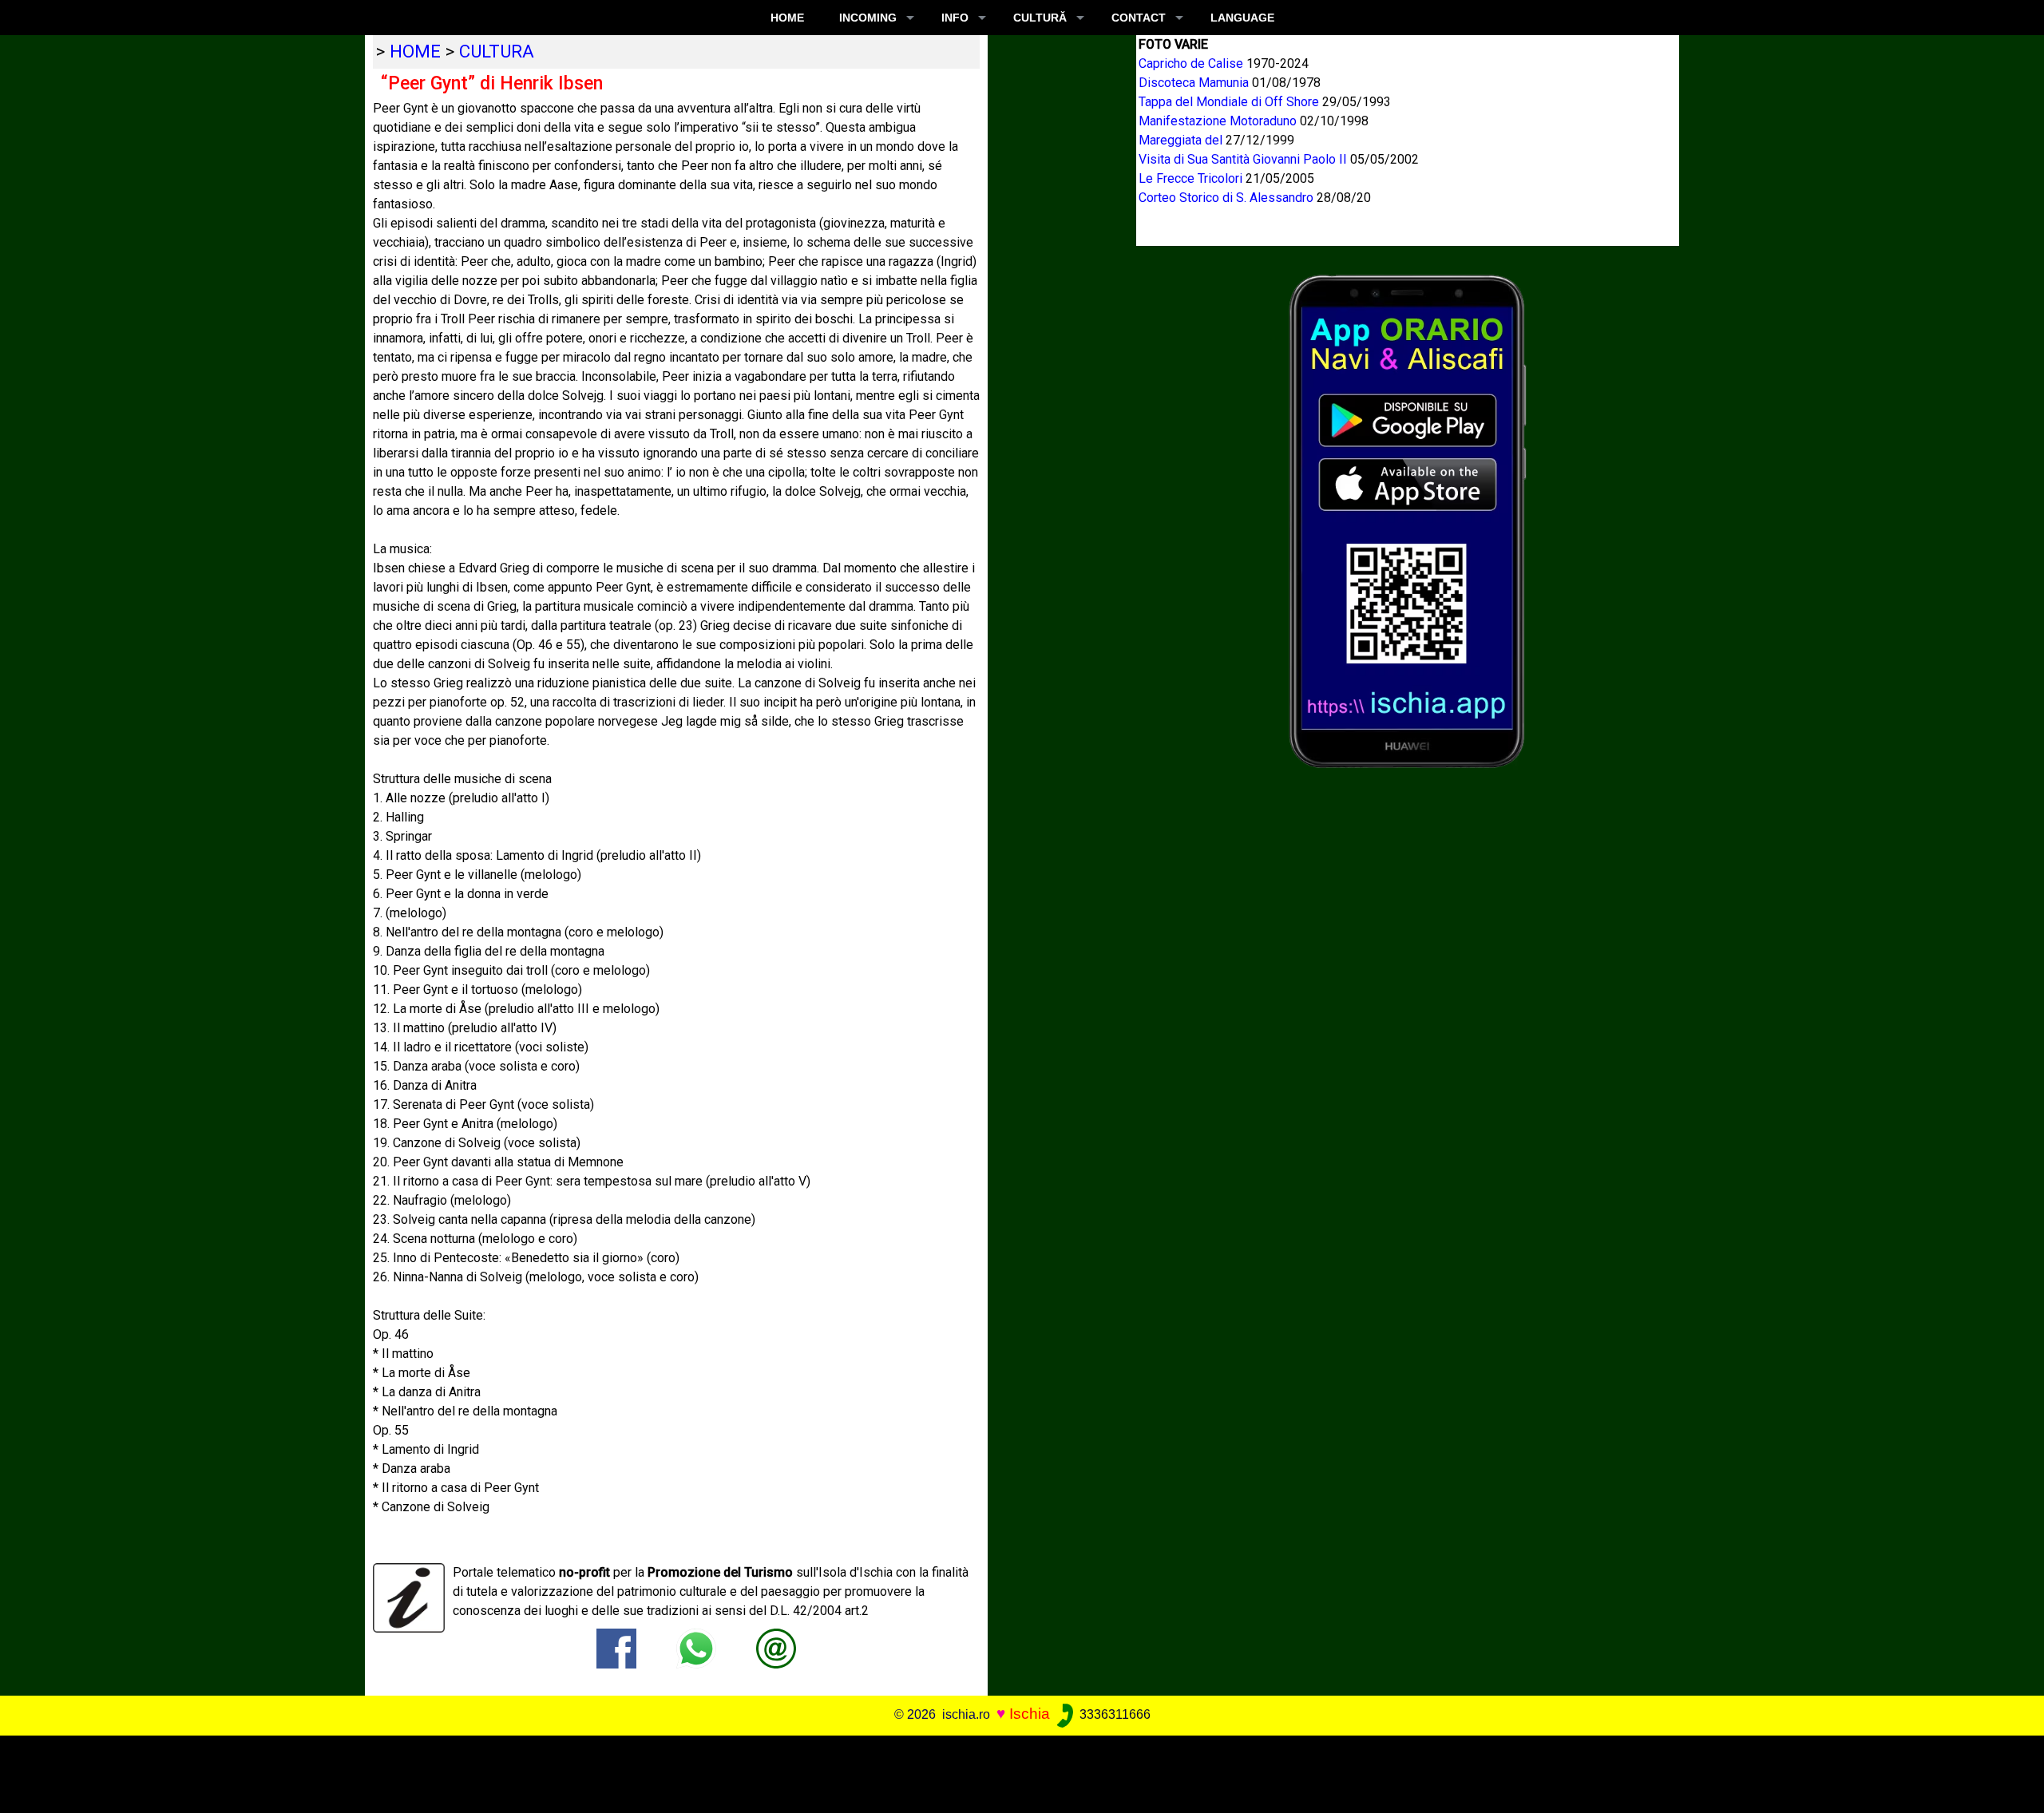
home (415, 51)
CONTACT (1139, 18)
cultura (497, 51)
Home (787, 18)
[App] (1408, 520)
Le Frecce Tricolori (1192, 178)
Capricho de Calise (1192, 63)
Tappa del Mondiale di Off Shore (1230, 102)
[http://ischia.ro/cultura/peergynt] (776, 1647)
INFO (955, 18)
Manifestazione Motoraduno (1219, 121)
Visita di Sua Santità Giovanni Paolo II (1244, 159)
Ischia (1030, 1714)
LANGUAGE (1242, 18)
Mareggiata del (1182, 140)
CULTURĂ (1040, 18)
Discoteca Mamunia (1195, 83)
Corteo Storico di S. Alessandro (1228, 198)
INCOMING (868, 18)
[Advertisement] (1001, 1771)
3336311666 (1113, 1714)
